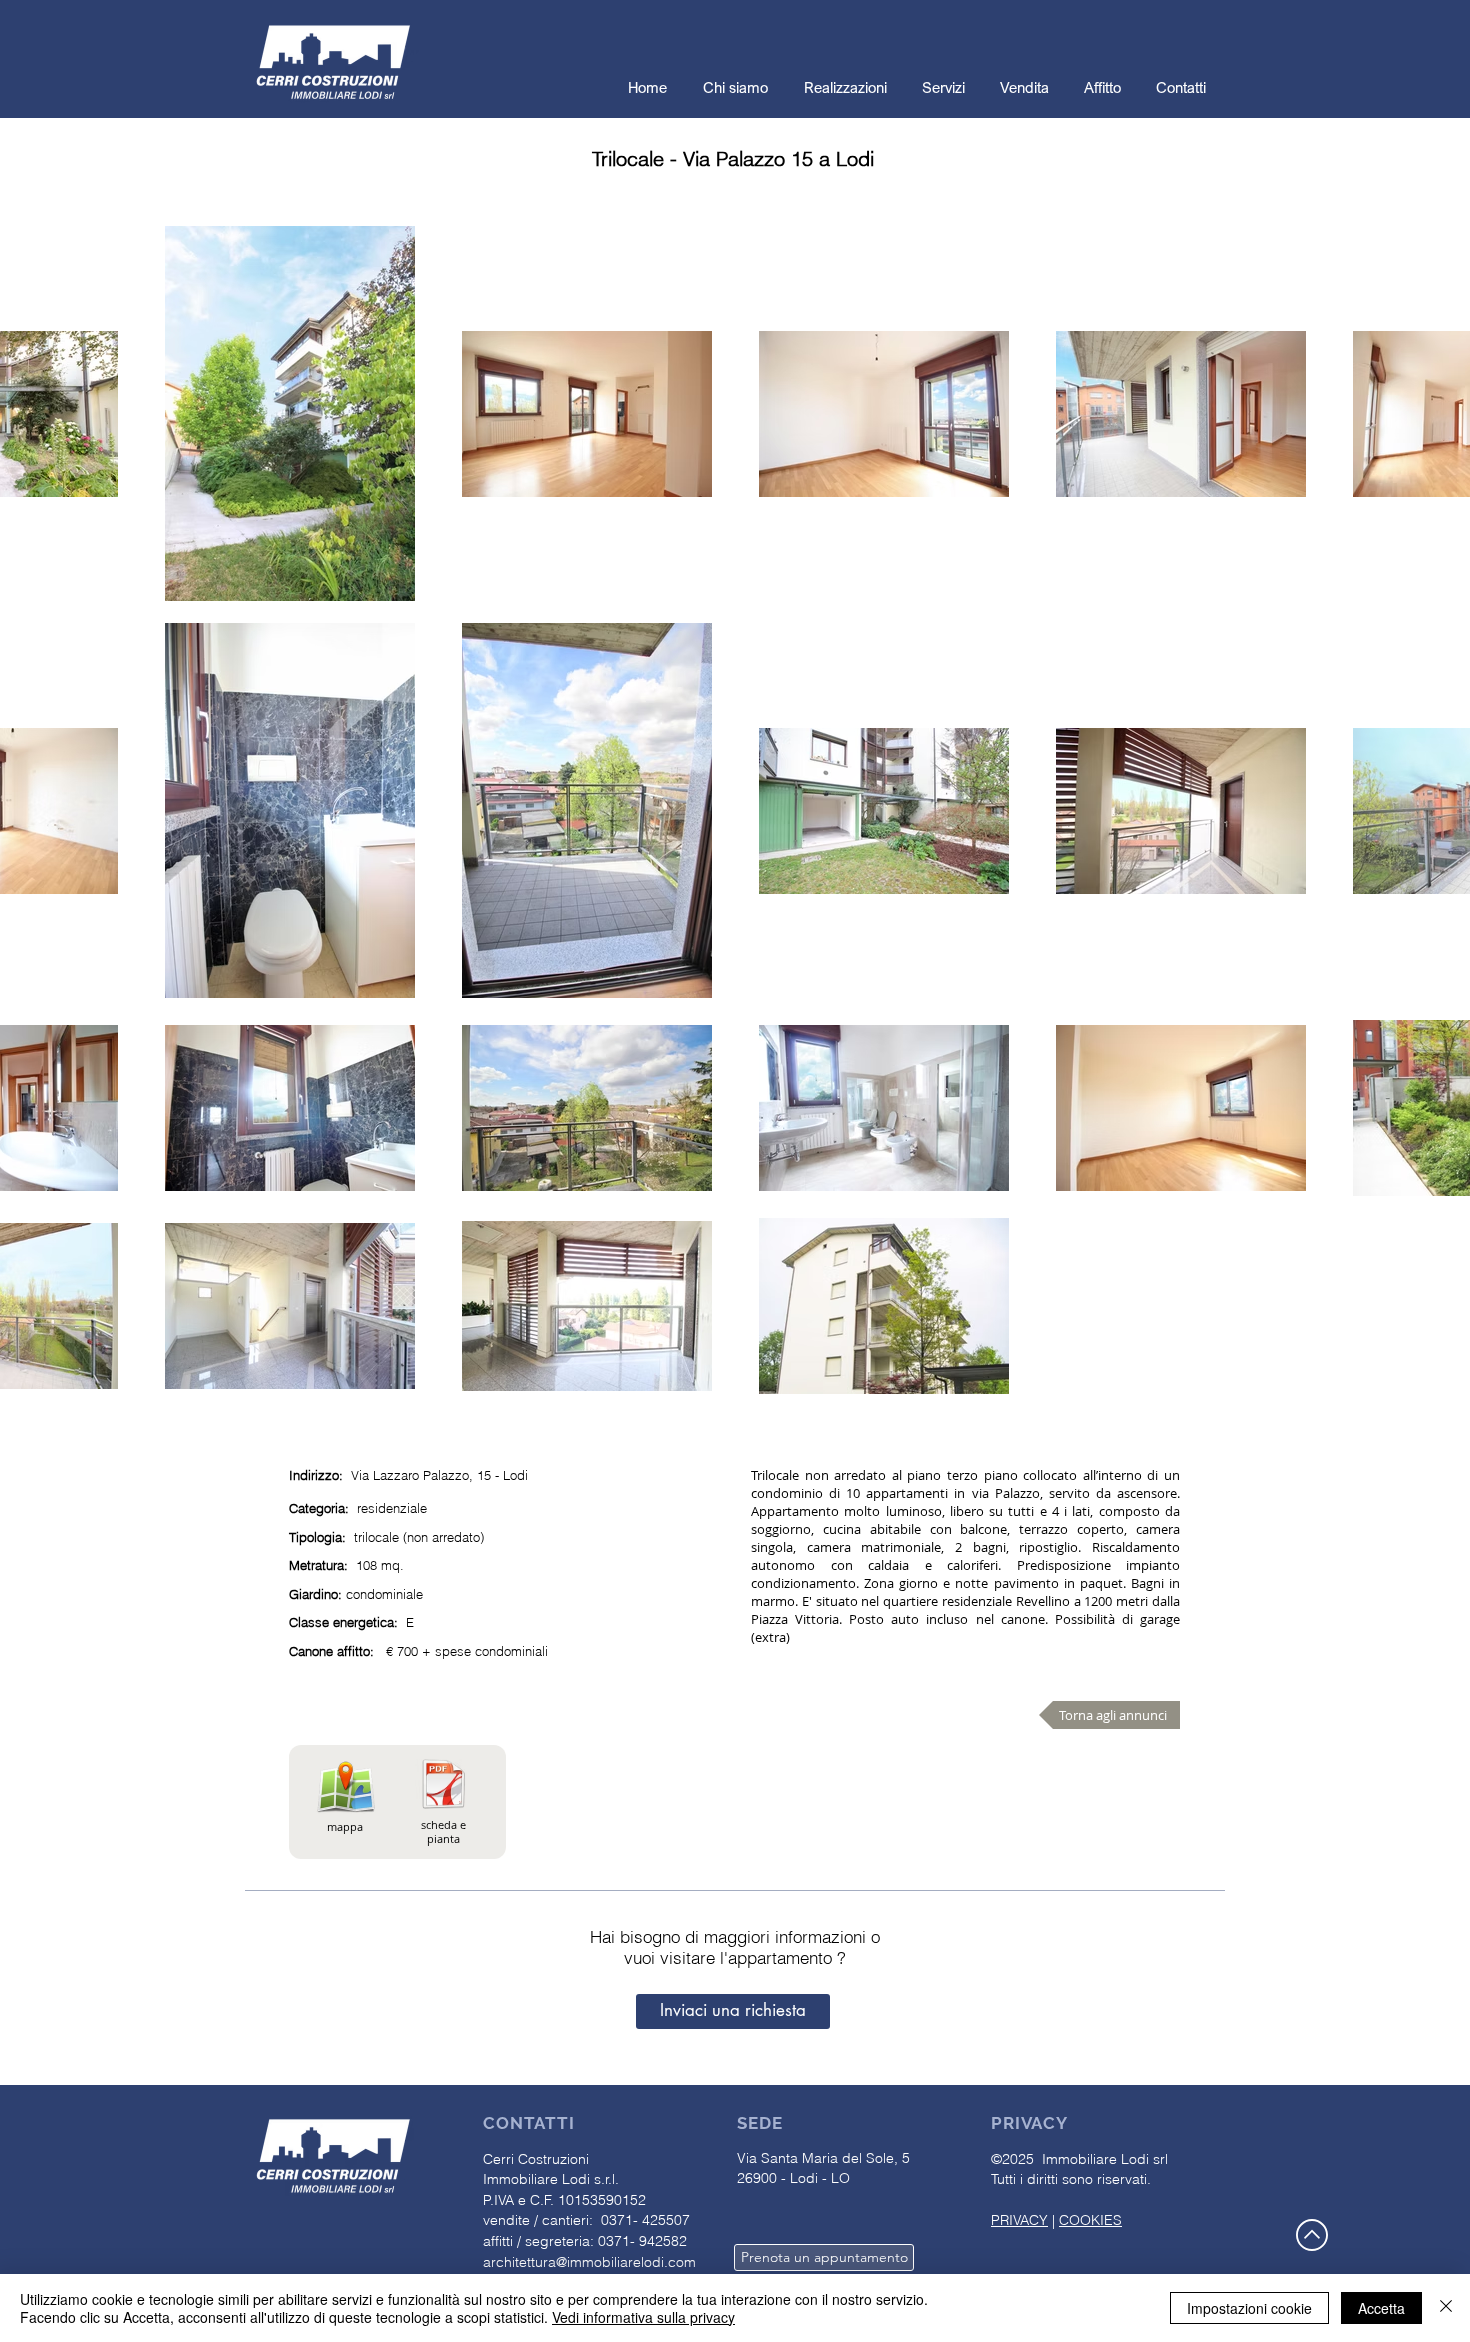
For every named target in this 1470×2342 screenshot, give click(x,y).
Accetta (1381, 2308)
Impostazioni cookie (1249, 2308)
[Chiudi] (1446, 2308)
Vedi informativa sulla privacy (643, 2317)
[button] (733, 2011)
